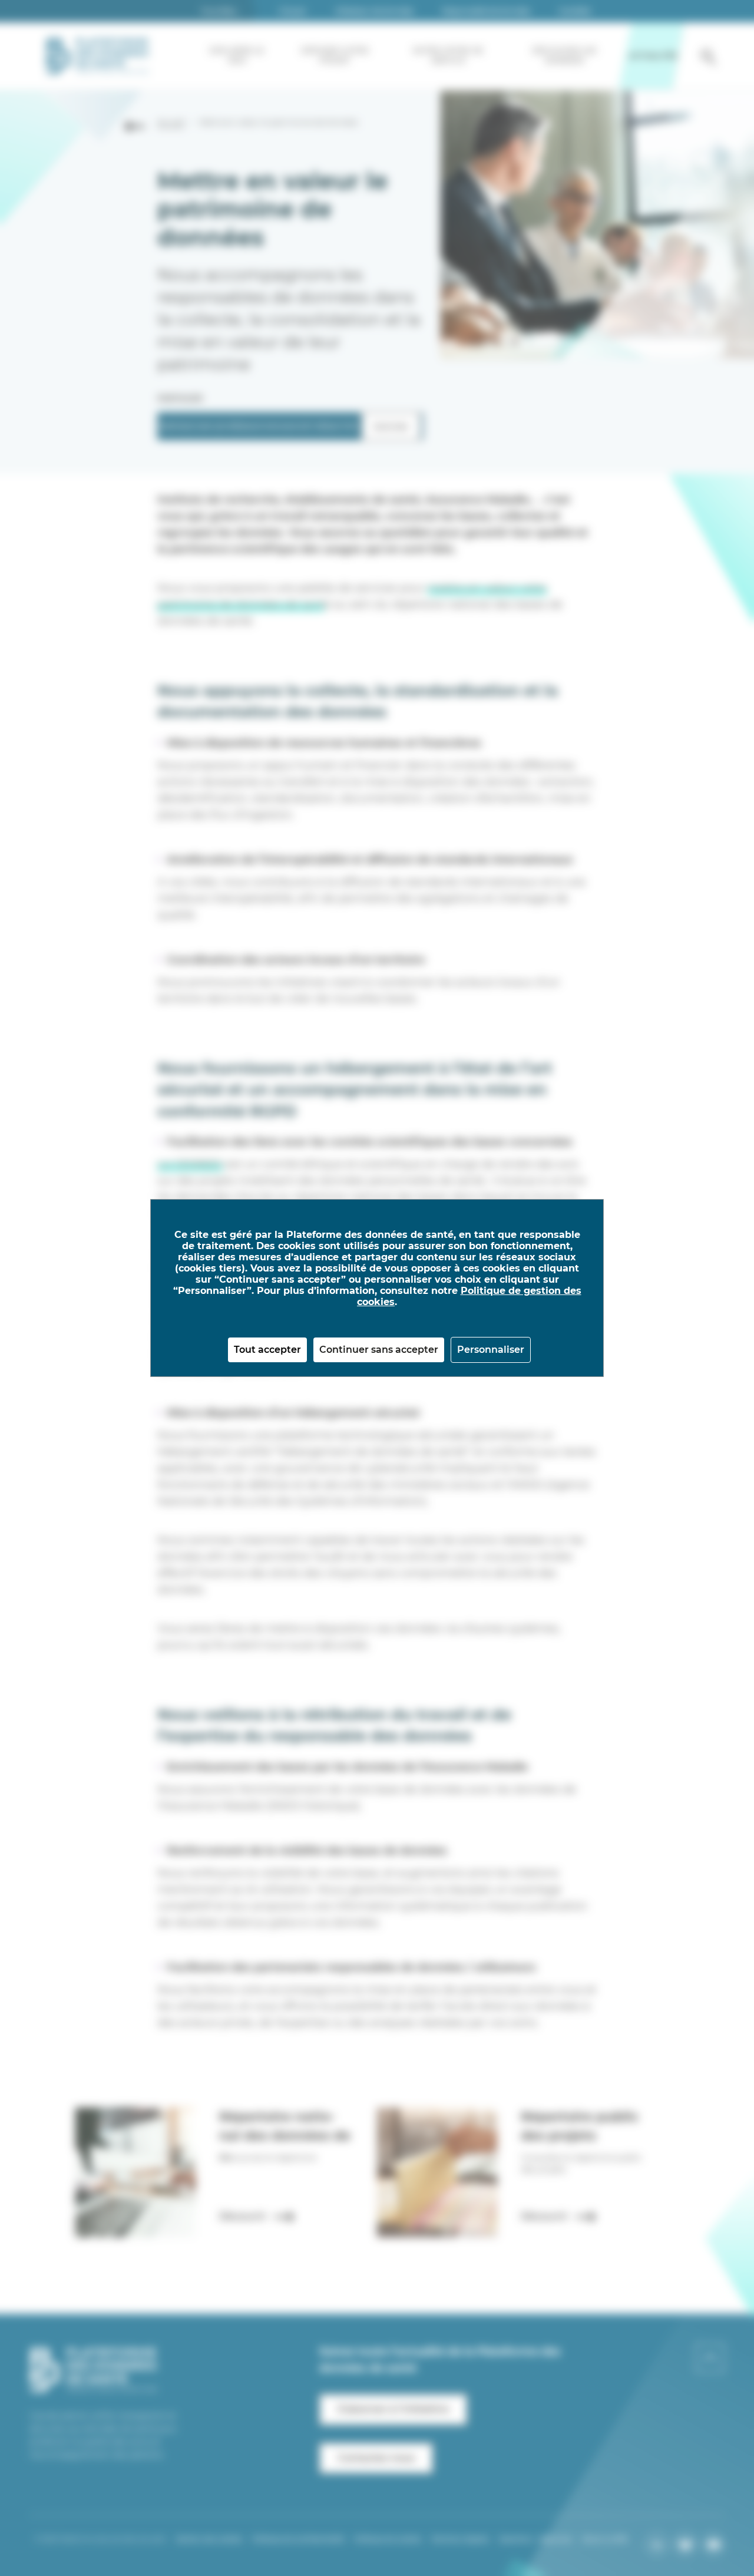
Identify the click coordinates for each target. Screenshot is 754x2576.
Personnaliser (491, 1350)
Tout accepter (267, 1350)
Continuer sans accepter (379, 1350)
